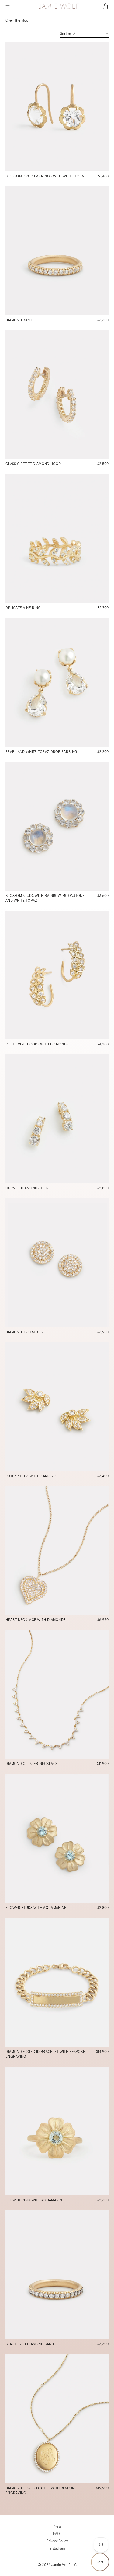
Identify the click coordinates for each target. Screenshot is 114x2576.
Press (57, 2526)
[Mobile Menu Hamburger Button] (7, 6)
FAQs (57, 2534)
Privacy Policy (57, 2541)
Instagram (57, 2548)
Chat (100, 2562)
